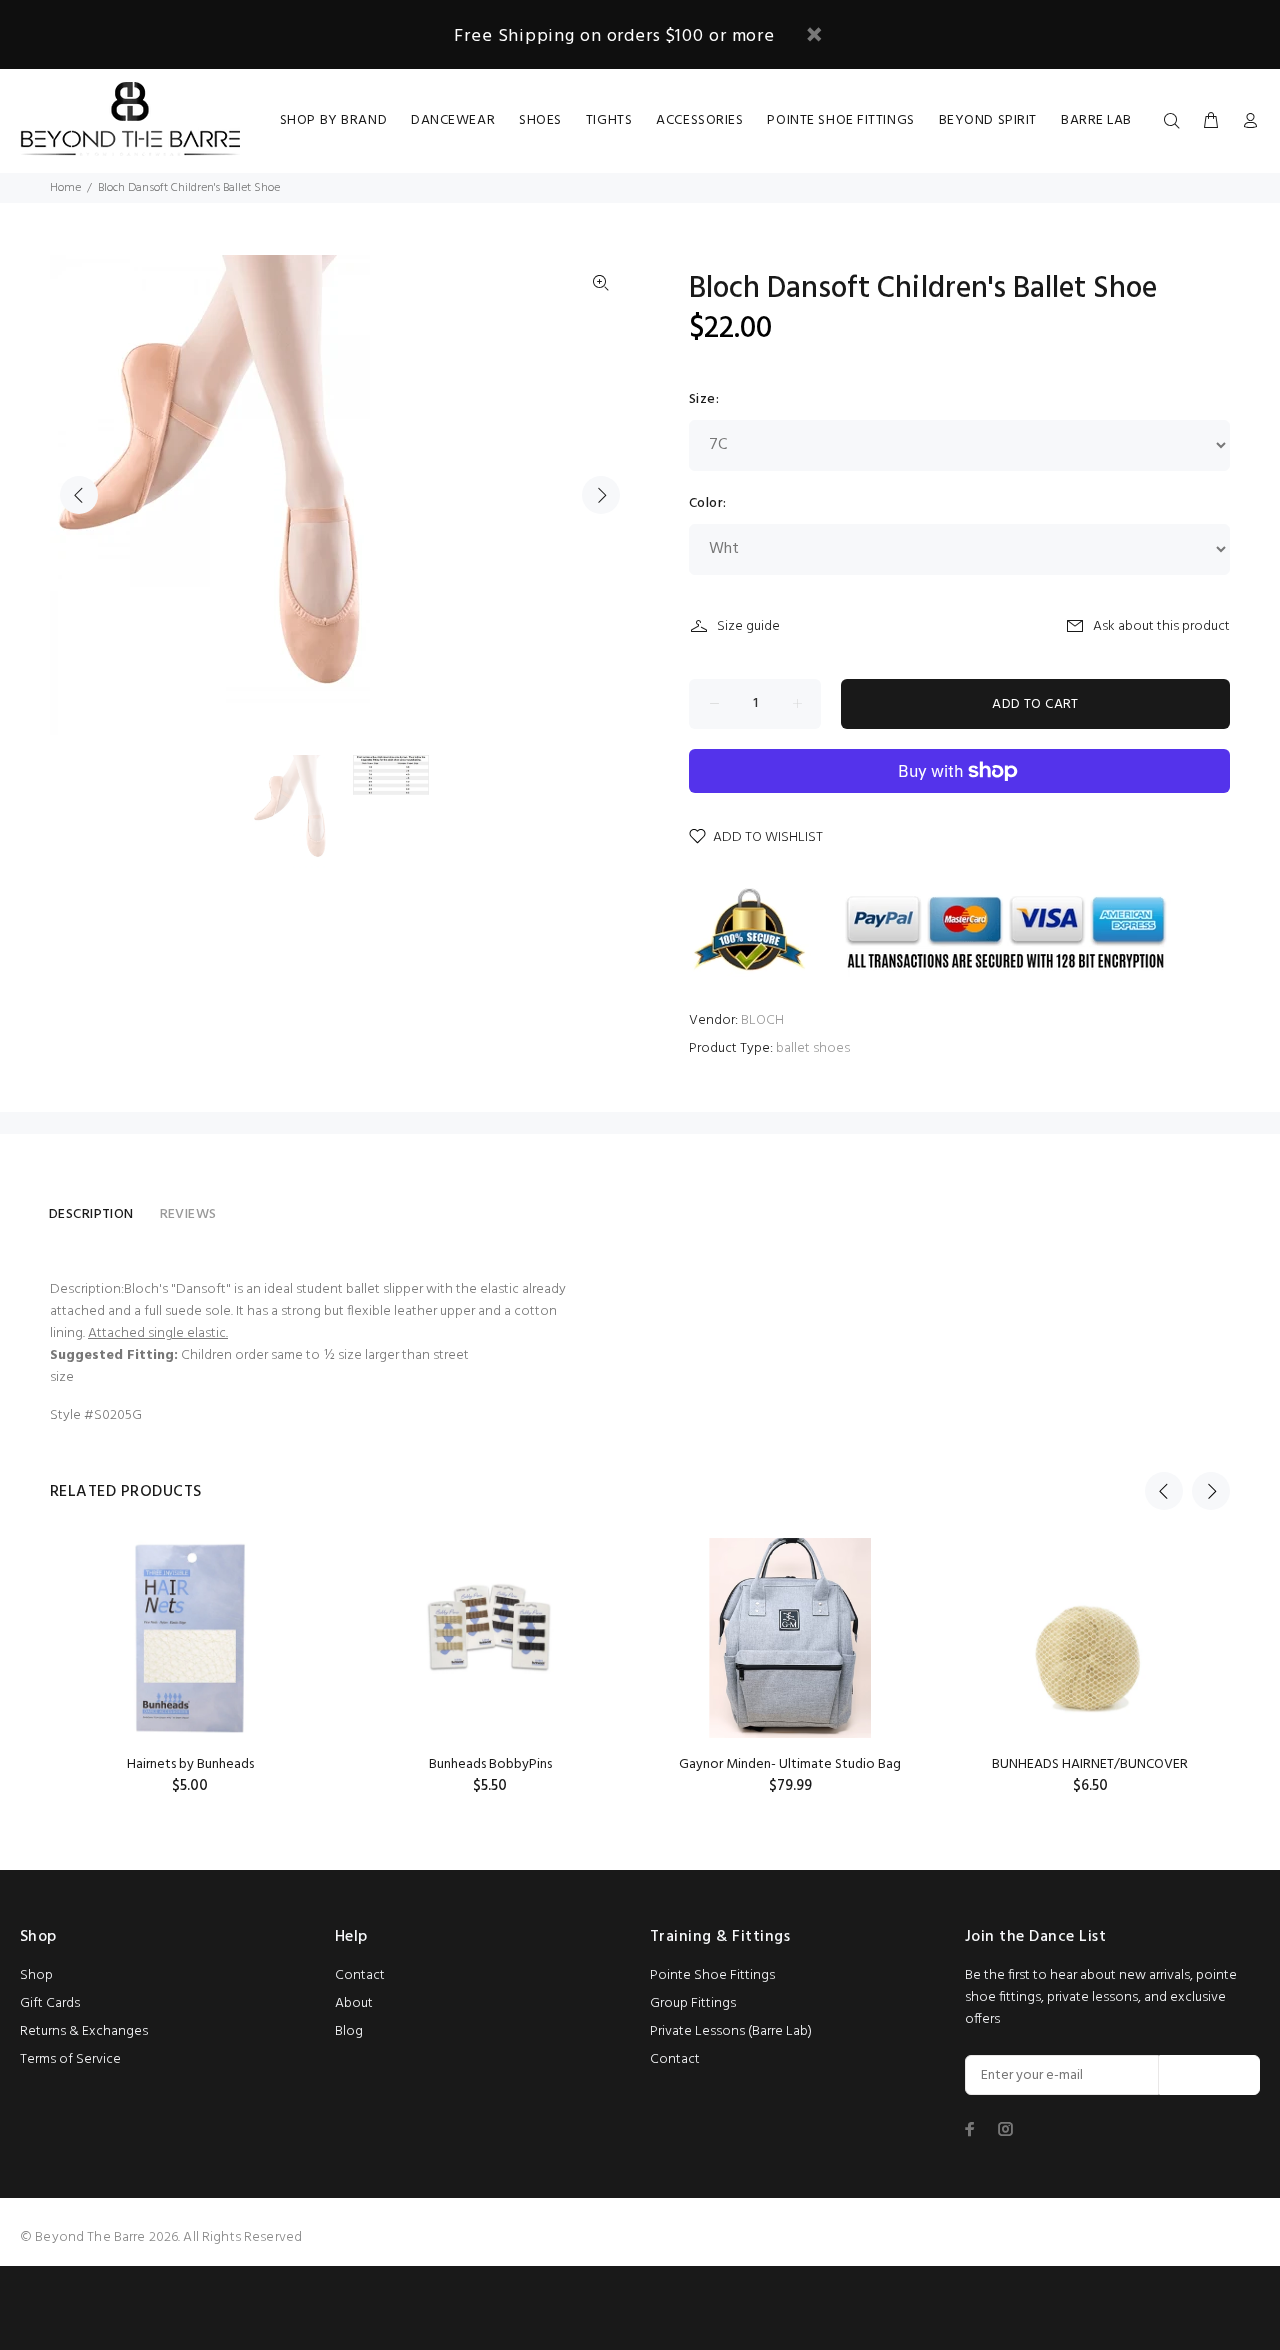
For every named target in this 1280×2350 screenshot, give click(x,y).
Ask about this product (1161, 626)
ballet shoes (813, 1048)
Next (601, 495)
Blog (349, 2031)
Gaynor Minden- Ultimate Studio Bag (790, 1764)
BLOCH (762, 1020)
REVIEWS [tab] (188, 1214)
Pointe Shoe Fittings (712, 1975)
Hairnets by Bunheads (190, 1764)
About (354, 2003)
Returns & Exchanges (84, 2031)
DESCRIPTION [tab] (91, 1214)
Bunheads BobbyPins (490, 1764)
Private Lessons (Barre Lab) (731, 2031)
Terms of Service (70, 2059)
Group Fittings (693, 2003)
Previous (79, 495)
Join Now (1209, 2075)
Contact (360, 1975)
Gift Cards (50, 2003)
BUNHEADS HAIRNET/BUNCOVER (1090, 1764)
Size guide (748, 626)
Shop (36, 1975)
